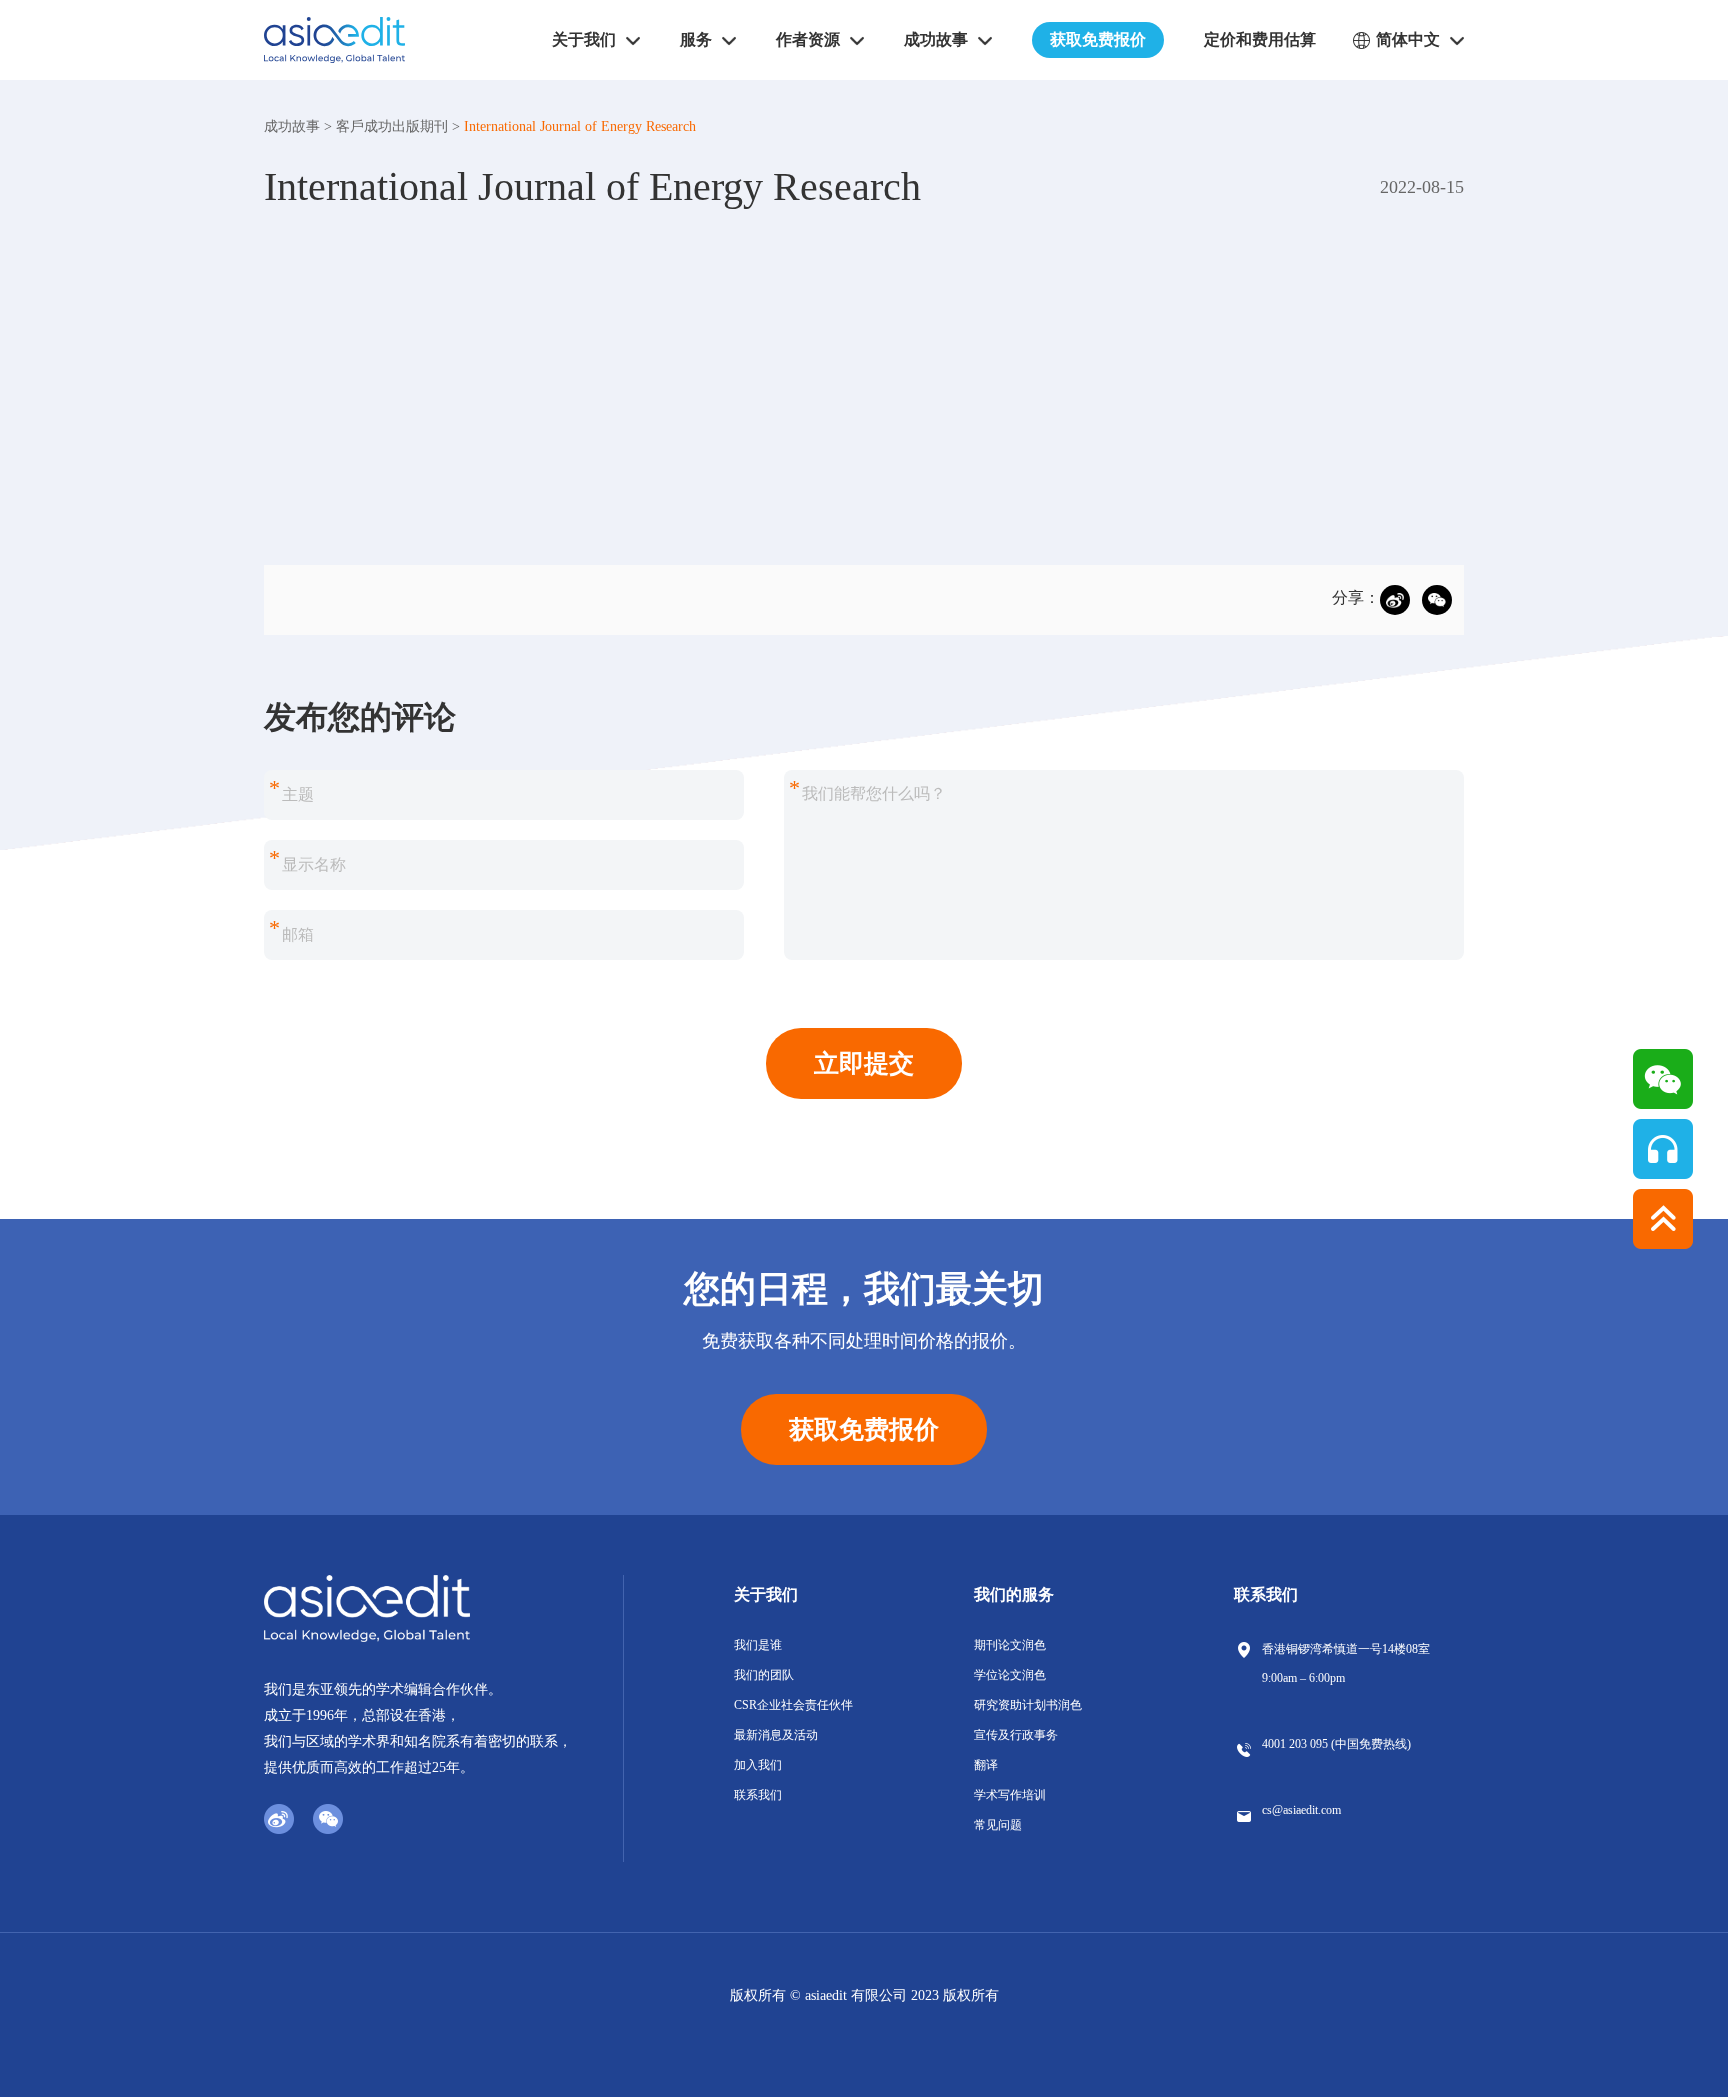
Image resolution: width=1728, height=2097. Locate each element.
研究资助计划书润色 (1028, 1705)
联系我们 (758, 1795)
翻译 (986, 1765)
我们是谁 (758, 1645)
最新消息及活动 (776, 1735)
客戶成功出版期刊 (392, 126)
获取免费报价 (1098, 39)
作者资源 (808, 39)
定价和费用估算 (1260, 39)
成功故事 (292, 126)
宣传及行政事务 (1016, 1735)
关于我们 (766, 1594)
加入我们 (758, 1765)
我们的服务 (1014, 1594)
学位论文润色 (1010, 1675)
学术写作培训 (1010, 1795)
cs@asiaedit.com (1301, 1810)
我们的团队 (764, 1675)
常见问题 (998, 1825)
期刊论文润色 (1010, 1645)
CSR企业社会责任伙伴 (793, 1705)
